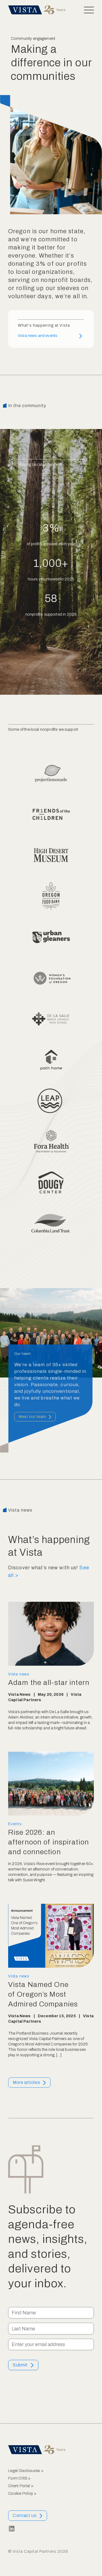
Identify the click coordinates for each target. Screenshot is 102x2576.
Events (15, 1824)
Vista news (19, 1674)
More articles (26, 2082)
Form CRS (18, 2478)
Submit (20, 2365)
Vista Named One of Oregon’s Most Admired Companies (43, 1994)
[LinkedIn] (12, 2529)
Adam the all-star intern (49, 1683)
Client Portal (19, 2486)
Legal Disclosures (24, 2471)
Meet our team (32, 1416)
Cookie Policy (21, 2494)
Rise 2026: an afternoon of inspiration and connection (49, 1842)
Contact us (25, 2515)
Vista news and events (38, 336)
